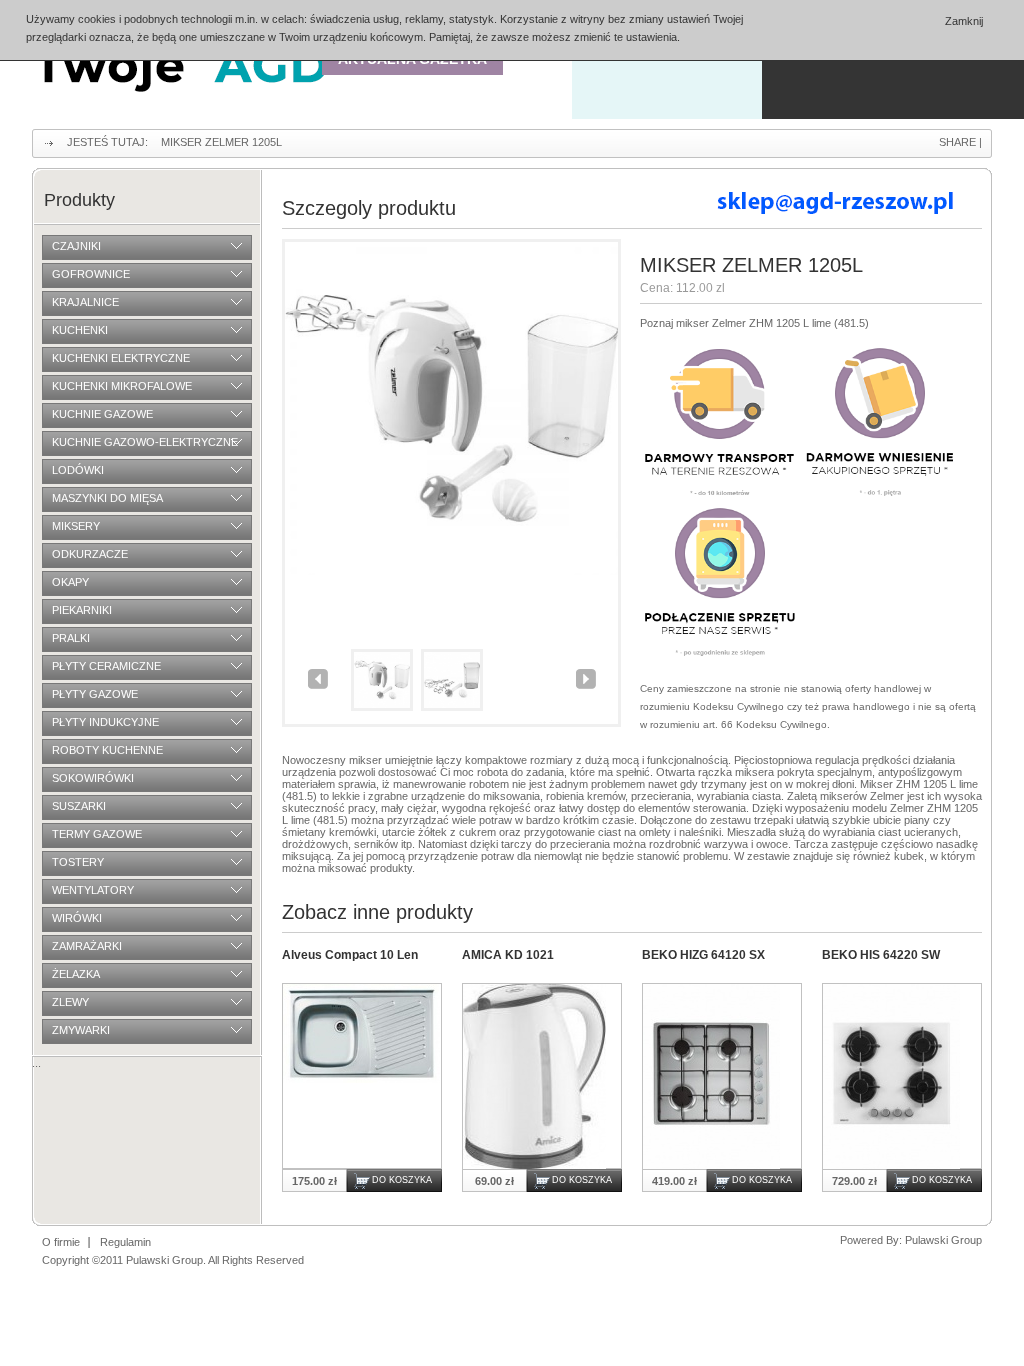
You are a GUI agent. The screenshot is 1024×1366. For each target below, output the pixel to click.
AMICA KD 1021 (508, 955)
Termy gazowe (97, 834)
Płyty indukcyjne (105, 722)
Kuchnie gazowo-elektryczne (145, 442)
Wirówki (77, 918)
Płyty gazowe (95, 694)
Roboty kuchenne (107, 750)
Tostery (78, 862)
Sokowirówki (93, 778)
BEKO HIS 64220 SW (881, 955)
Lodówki (78, 470)
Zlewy (70, 1002)
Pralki (71, 638)
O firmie (61, 1242)
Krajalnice (85, 302)
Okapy (70, 582)
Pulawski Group (943, 1240)
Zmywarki (81, 1030)
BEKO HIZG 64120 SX (703, 955)
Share (957, 142)
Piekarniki (82, 610)
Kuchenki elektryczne (121, 358)
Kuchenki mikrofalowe (122, 386)
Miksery (76, 526)
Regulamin (125, 1242)
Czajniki (76, 246)
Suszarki (79, 806)
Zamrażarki (87, 946)
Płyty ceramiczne (106, 666)
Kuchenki (80, 330)
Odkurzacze (90, 554)
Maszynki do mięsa (107, 498)
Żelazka (76, 974)
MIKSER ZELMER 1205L (221, 142)
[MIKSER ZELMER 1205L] (451, 571)
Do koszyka (402, 1180)
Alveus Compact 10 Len (350, 955)
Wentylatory (93, 890)
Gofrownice (91, 274)
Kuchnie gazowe (102, 414)
